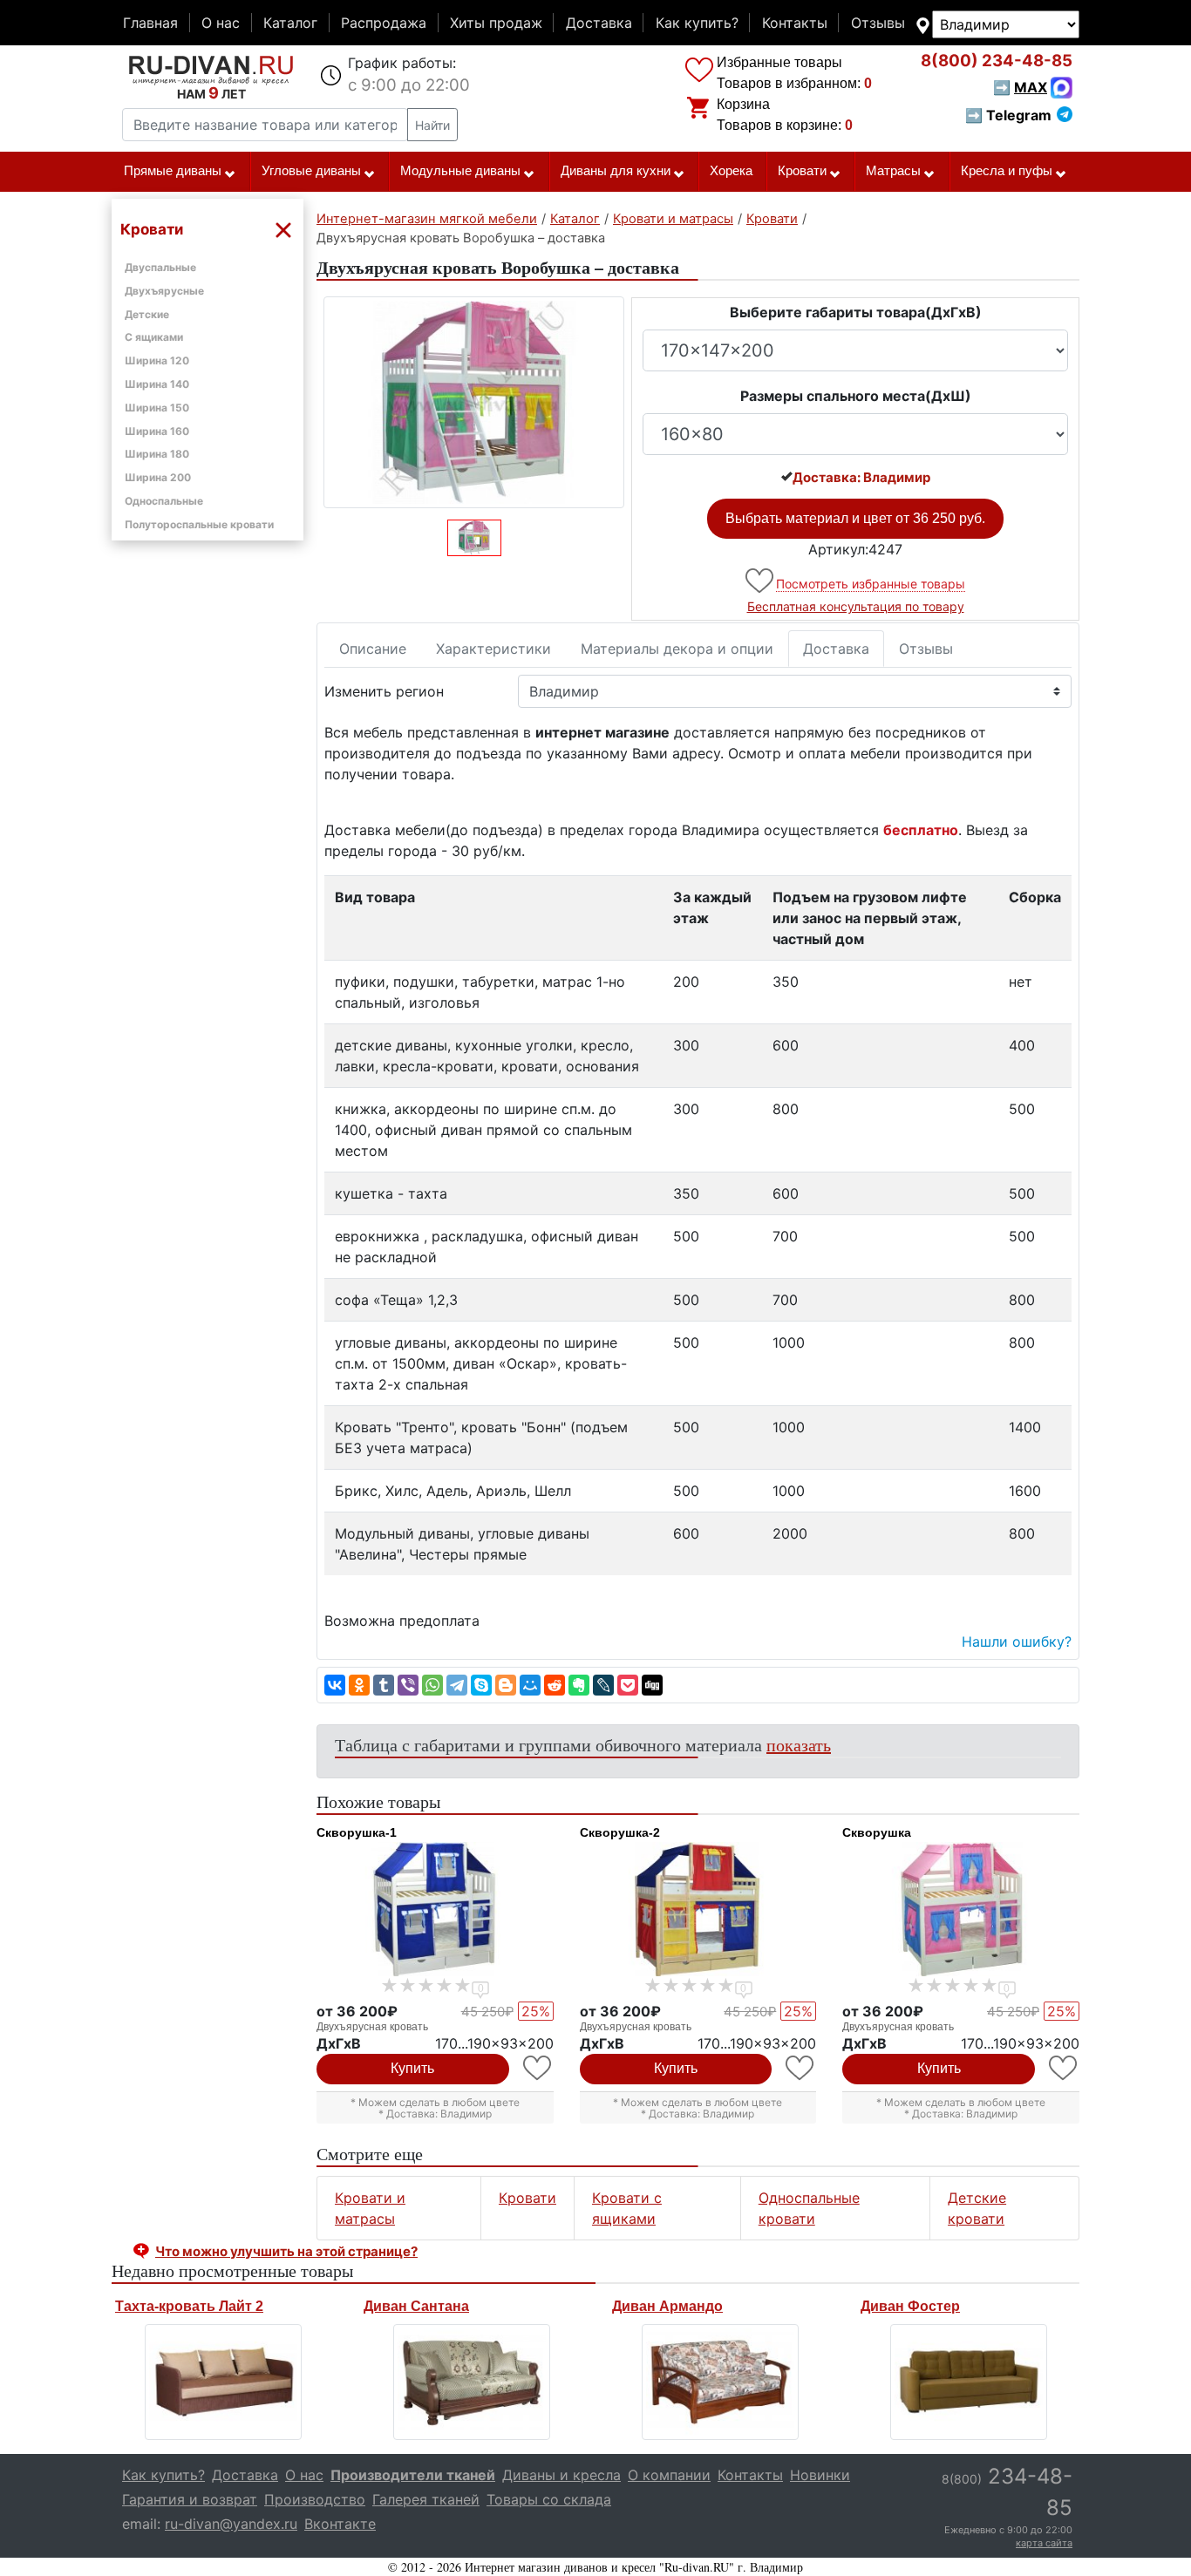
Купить (412, 2068)
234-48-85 (997, 61)
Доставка (599, 23)
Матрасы (893, 171)
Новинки (820, 2475)
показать (799, 1745)
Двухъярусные (164, 291)
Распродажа (384, 23)
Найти (432, 125)
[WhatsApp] (432, 1685)
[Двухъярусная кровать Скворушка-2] (698, 1909)
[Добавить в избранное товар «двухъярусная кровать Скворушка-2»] (801, 2068)
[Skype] (481, 1685)
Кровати (802, 171)
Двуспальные (160, 267)
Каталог (290, 23)
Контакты (795, 23)
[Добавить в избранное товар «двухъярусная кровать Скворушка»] (1064, 2068)
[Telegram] (457, 1685)
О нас (221, 23)
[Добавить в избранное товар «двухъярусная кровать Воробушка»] (761, 581)
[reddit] (555, 1685)
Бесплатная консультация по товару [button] (856, 606)
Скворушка (877, 1832)
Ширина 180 (157, 454)
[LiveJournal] (603, 1685)
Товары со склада (549, 2499)
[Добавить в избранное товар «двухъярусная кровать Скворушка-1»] (538, 2068)
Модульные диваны (460, 171)
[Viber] (408, 1685)
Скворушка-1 (357, 1832)
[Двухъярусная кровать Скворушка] (961, 1909)
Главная (150, 23)
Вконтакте (340, 2524)
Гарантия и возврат (190, 2499)
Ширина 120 (157, 360)
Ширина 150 (157, 408)
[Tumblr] (384, 1685)
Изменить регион (384, 691)
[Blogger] (506, 1685)
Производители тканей (413, 2475)
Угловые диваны (311, 171)
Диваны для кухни (616, 171)
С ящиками (154, 337)
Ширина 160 (157, 431)
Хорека (731, 171)
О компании (669, 2475)
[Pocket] (628, 1685)
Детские (147, 314)
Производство (315, 2499)
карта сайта (1044, 2543)
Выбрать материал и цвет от (855, 518)
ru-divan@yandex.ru (231, 2524)
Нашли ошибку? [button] (1017, 1641)
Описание (373, 649)
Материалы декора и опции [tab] (677, 649)
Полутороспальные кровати (199, 524)
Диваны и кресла (561, 2475)
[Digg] (652, 1685)
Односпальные (164, 501)
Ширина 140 (157, 384)
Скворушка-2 (620, 1832)
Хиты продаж (496, 23)
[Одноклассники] (359, 1685)
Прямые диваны (173, 171)
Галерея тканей (426, 2499)
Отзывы (878, 23)
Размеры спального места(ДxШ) (856, 396)
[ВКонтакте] (335, 1685)
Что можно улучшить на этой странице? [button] (286, 2251)
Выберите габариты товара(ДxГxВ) (856, 312)
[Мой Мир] (530, 1685)
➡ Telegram (1008, 115)
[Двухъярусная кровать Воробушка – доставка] (474, 402)
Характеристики (493, 649)
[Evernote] (579, 1685)
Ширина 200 (158, 477)
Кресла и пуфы (1007, 171)
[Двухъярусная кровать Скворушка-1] (435, 1909)
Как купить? (697, 23)
